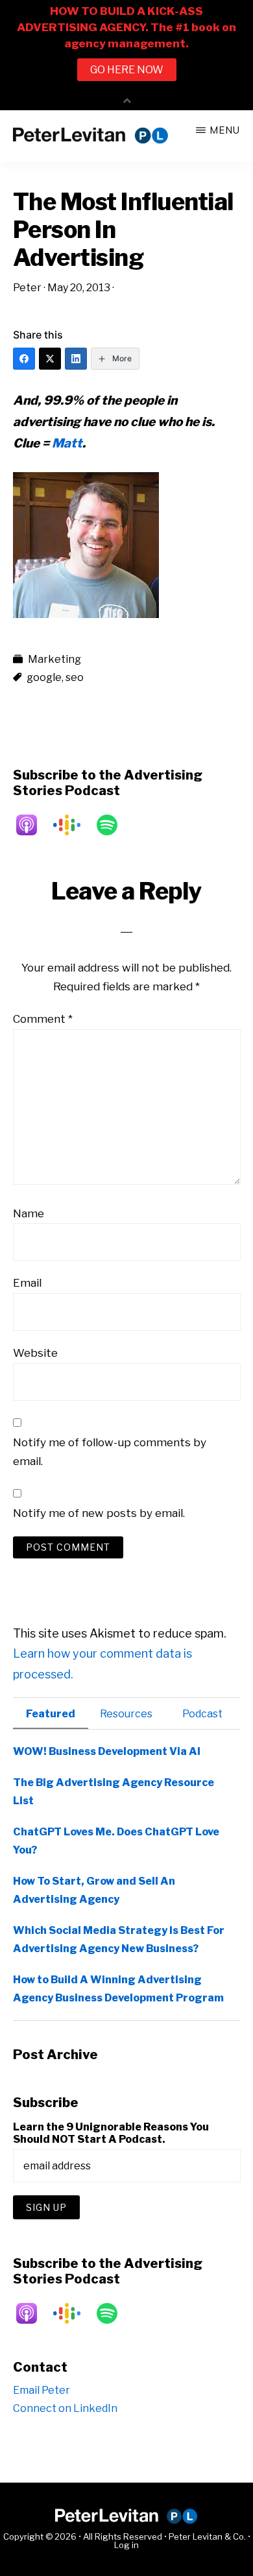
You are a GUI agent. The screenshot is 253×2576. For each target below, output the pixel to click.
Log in (126, 2545)
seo (75, 677)
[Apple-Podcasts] (33, 825)
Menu (225, 130)
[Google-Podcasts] (73, 825)
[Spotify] (114, 825)
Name (29, 1213)
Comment (43, 1019)
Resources (126, 1714)
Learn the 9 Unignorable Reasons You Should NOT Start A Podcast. (111, 2133)
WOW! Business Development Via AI (107, 1751)
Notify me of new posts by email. (99, 1513)
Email (27, 1283)
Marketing (54, 659)
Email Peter (42, 2390)
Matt (67, 443)
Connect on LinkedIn (65, 2408)
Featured (51, 1714)
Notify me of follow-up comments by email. (110, 1452)
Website (35, 1353)
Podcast (202, 1714)
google (44, 677)
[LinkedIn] (76, 359)
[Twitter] (50, 359)
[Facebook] (24, 359)
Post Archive (55, 2055)
